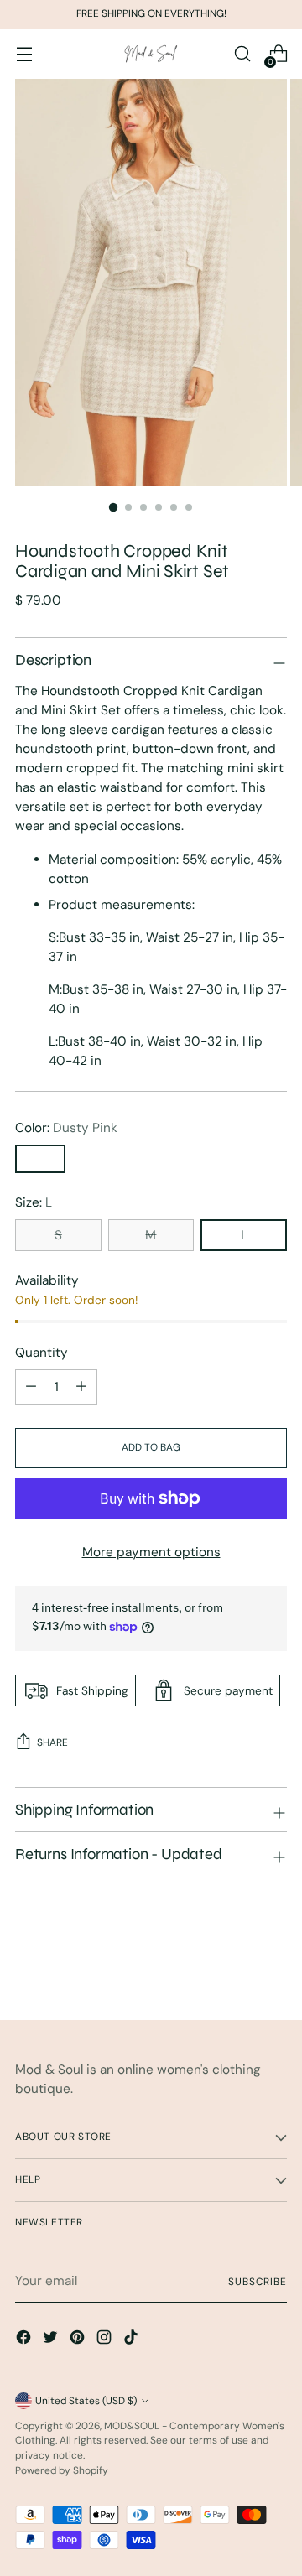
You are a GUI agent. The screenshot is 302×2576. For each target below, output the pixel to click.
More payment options (151, 1552)
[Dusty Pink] (40, 1159)
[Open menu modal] (24, 54)
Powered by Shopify (62, 2470)
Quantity (42, 1353)
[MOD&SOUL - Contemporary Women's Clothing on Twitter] (52, 2340)
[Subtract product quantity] (81, 1387)
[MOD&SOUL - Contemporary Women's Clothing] (151, 54)
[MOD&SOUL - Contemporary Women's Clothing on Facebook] (25, 2340)
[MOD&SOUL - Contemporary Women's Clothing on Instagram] (106, 2340)
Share (52, 1742)
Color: (66, 1128)
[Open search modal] (242, 54)
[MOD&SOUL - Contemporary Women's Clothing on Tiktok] (133, 2340)
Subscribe (258, 2282)
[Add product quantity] (31, 1387)
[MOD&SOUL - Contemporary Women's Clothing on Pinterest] (79, 2340)
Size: (34, 1202)
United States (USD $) (86, 2401)
